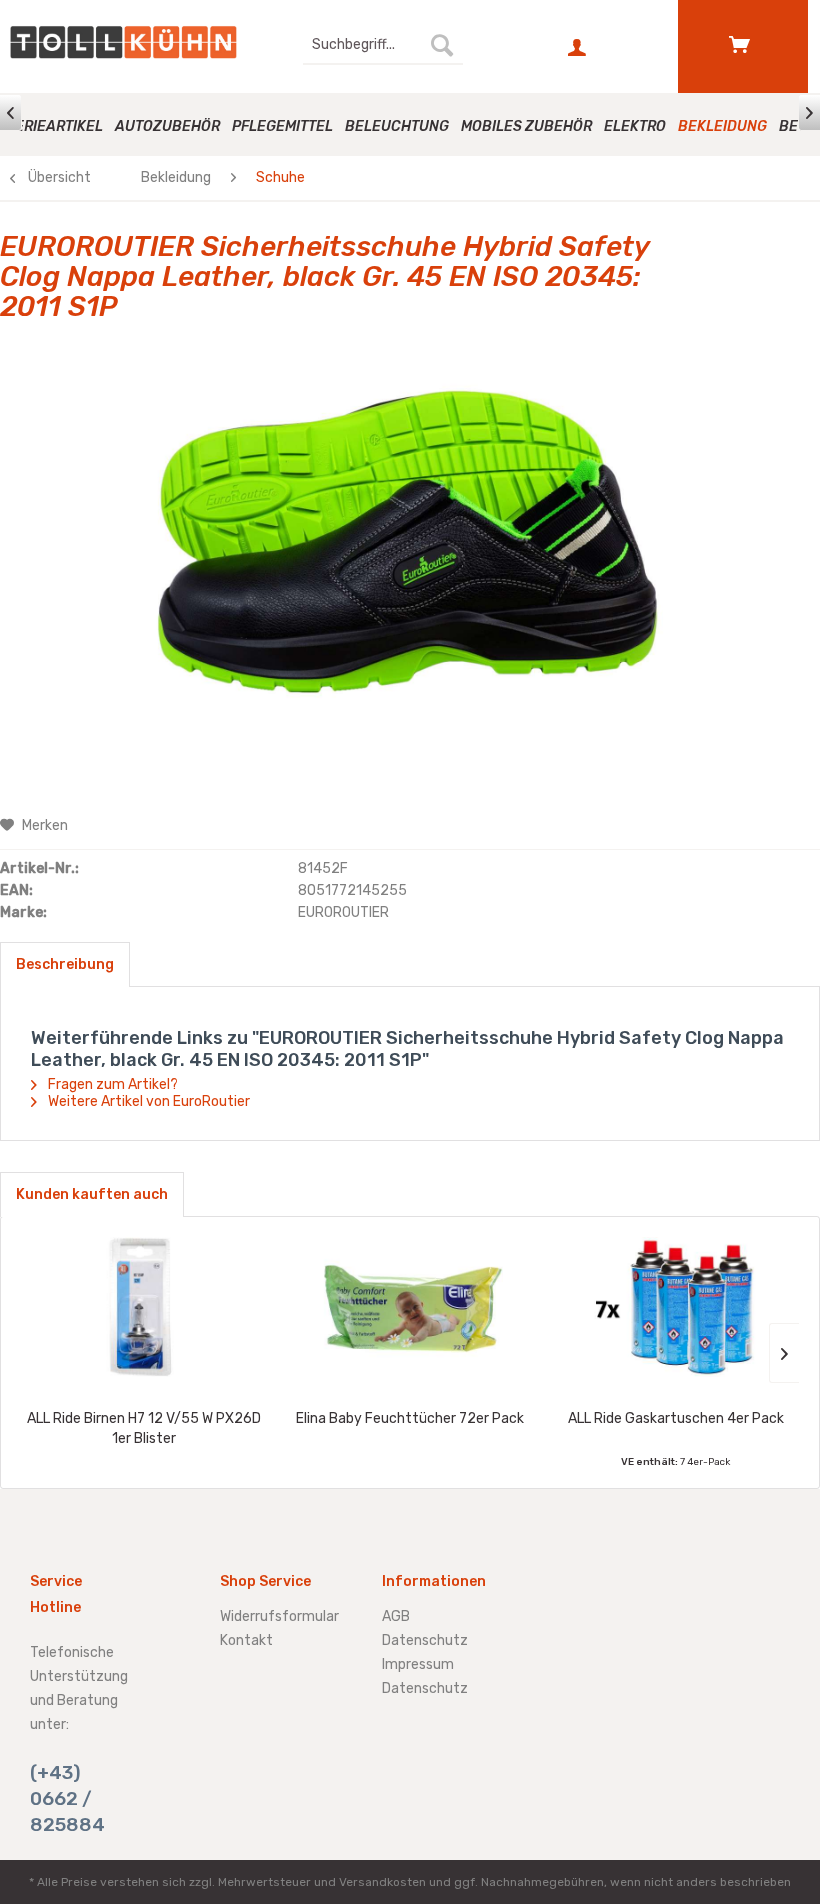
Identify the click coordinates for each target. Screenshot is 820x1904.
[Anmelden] (580, 48)
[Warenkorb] (743, 45)
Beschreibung (65, 964)
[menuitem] (383, 45)
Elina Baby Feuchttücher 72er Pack (410, 1418)
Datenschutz (425, 1640)
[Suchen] (442, 45)
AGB (396, 1616)
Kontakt (246, 1640)
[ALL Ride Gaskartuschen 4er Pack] (676, 1307)
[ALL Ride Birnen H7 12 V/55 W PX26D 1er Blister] (144, 1307)
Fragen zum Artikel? (111, 1084)
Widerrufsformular (279, 1616)
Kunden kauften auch (92, 1194)
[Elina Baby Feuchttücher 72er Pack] (410, 1307)
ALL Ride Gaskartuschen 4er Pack (676, 1418)
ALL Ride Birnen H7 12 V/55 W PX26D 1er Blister (144, 1428)
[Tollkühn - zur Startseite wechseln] (123, 42)
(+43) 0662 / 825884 (67, 1798)
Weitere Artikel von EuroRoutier (147, 1101)
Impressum (418, 1664)
